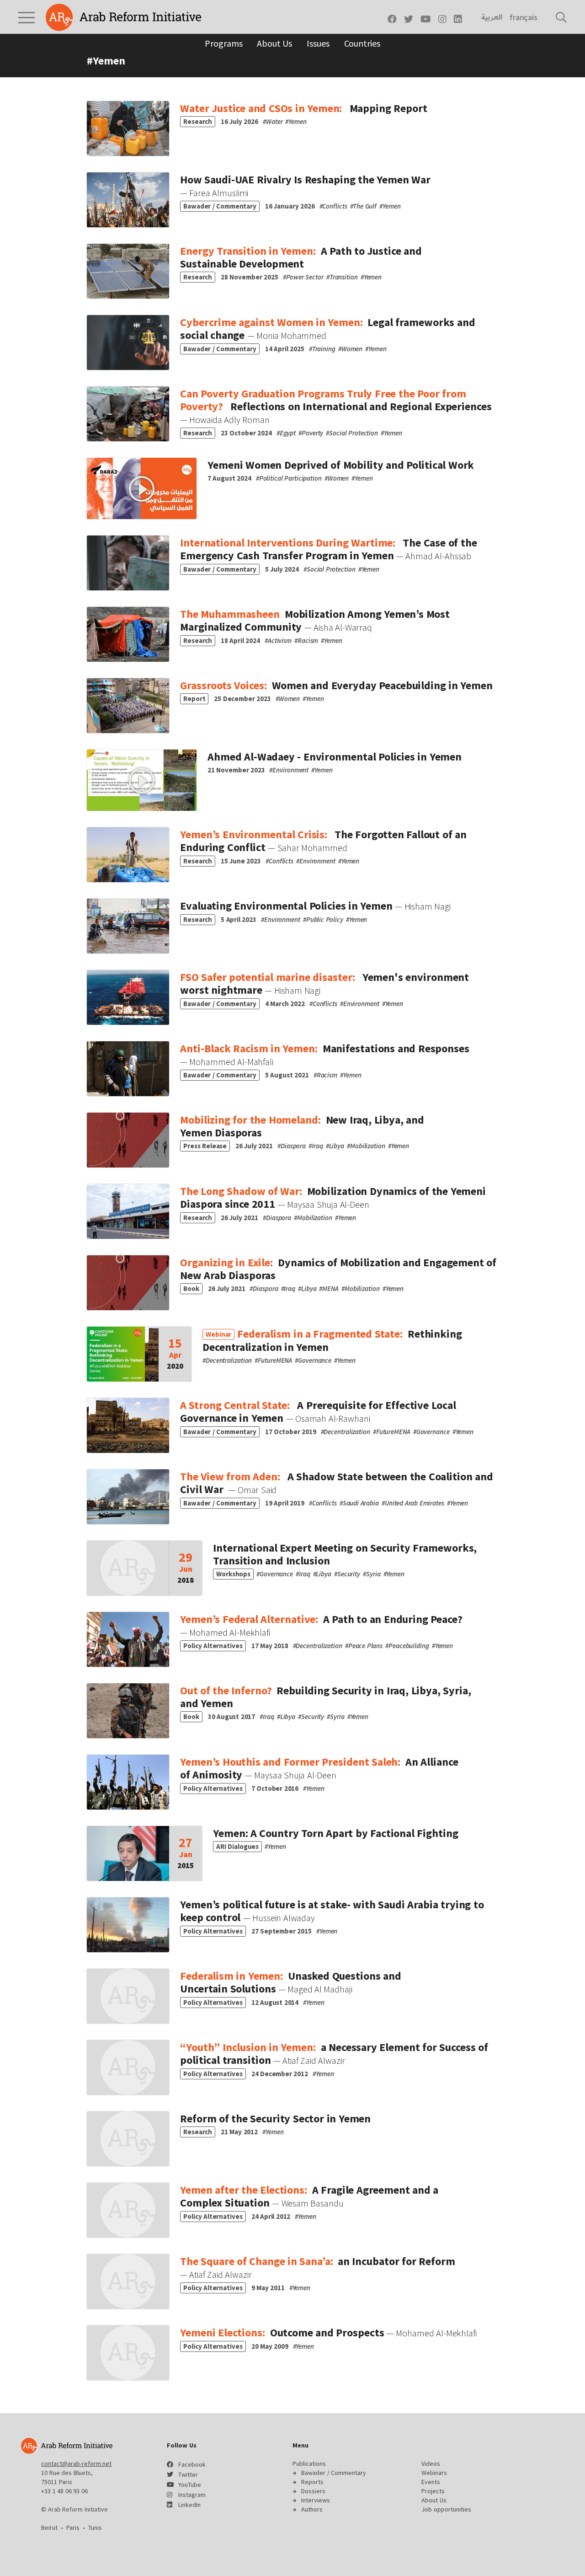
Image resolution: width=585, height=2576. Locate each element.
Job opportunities (446, 2509)
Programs (223, 43)
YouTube (190, 2485)
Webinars (434, 2473)
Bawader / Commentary (334, 2473)
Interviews (316, 2500)
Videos (431, 2464)
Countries (362, 43)
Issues (318, 43)
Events (431, 2482)
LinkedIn (189, 2505)
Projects (433, 2491)
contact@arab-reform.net (76, 2464)
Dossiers (313, 2491)
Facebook (192, 2464)
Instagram (192, 2495)
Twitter (188, 2474)
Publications (309, 2464)
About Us (274, 43)
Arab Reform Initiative (123, 17)
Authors (312, 2509)
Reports (312, 2482)
